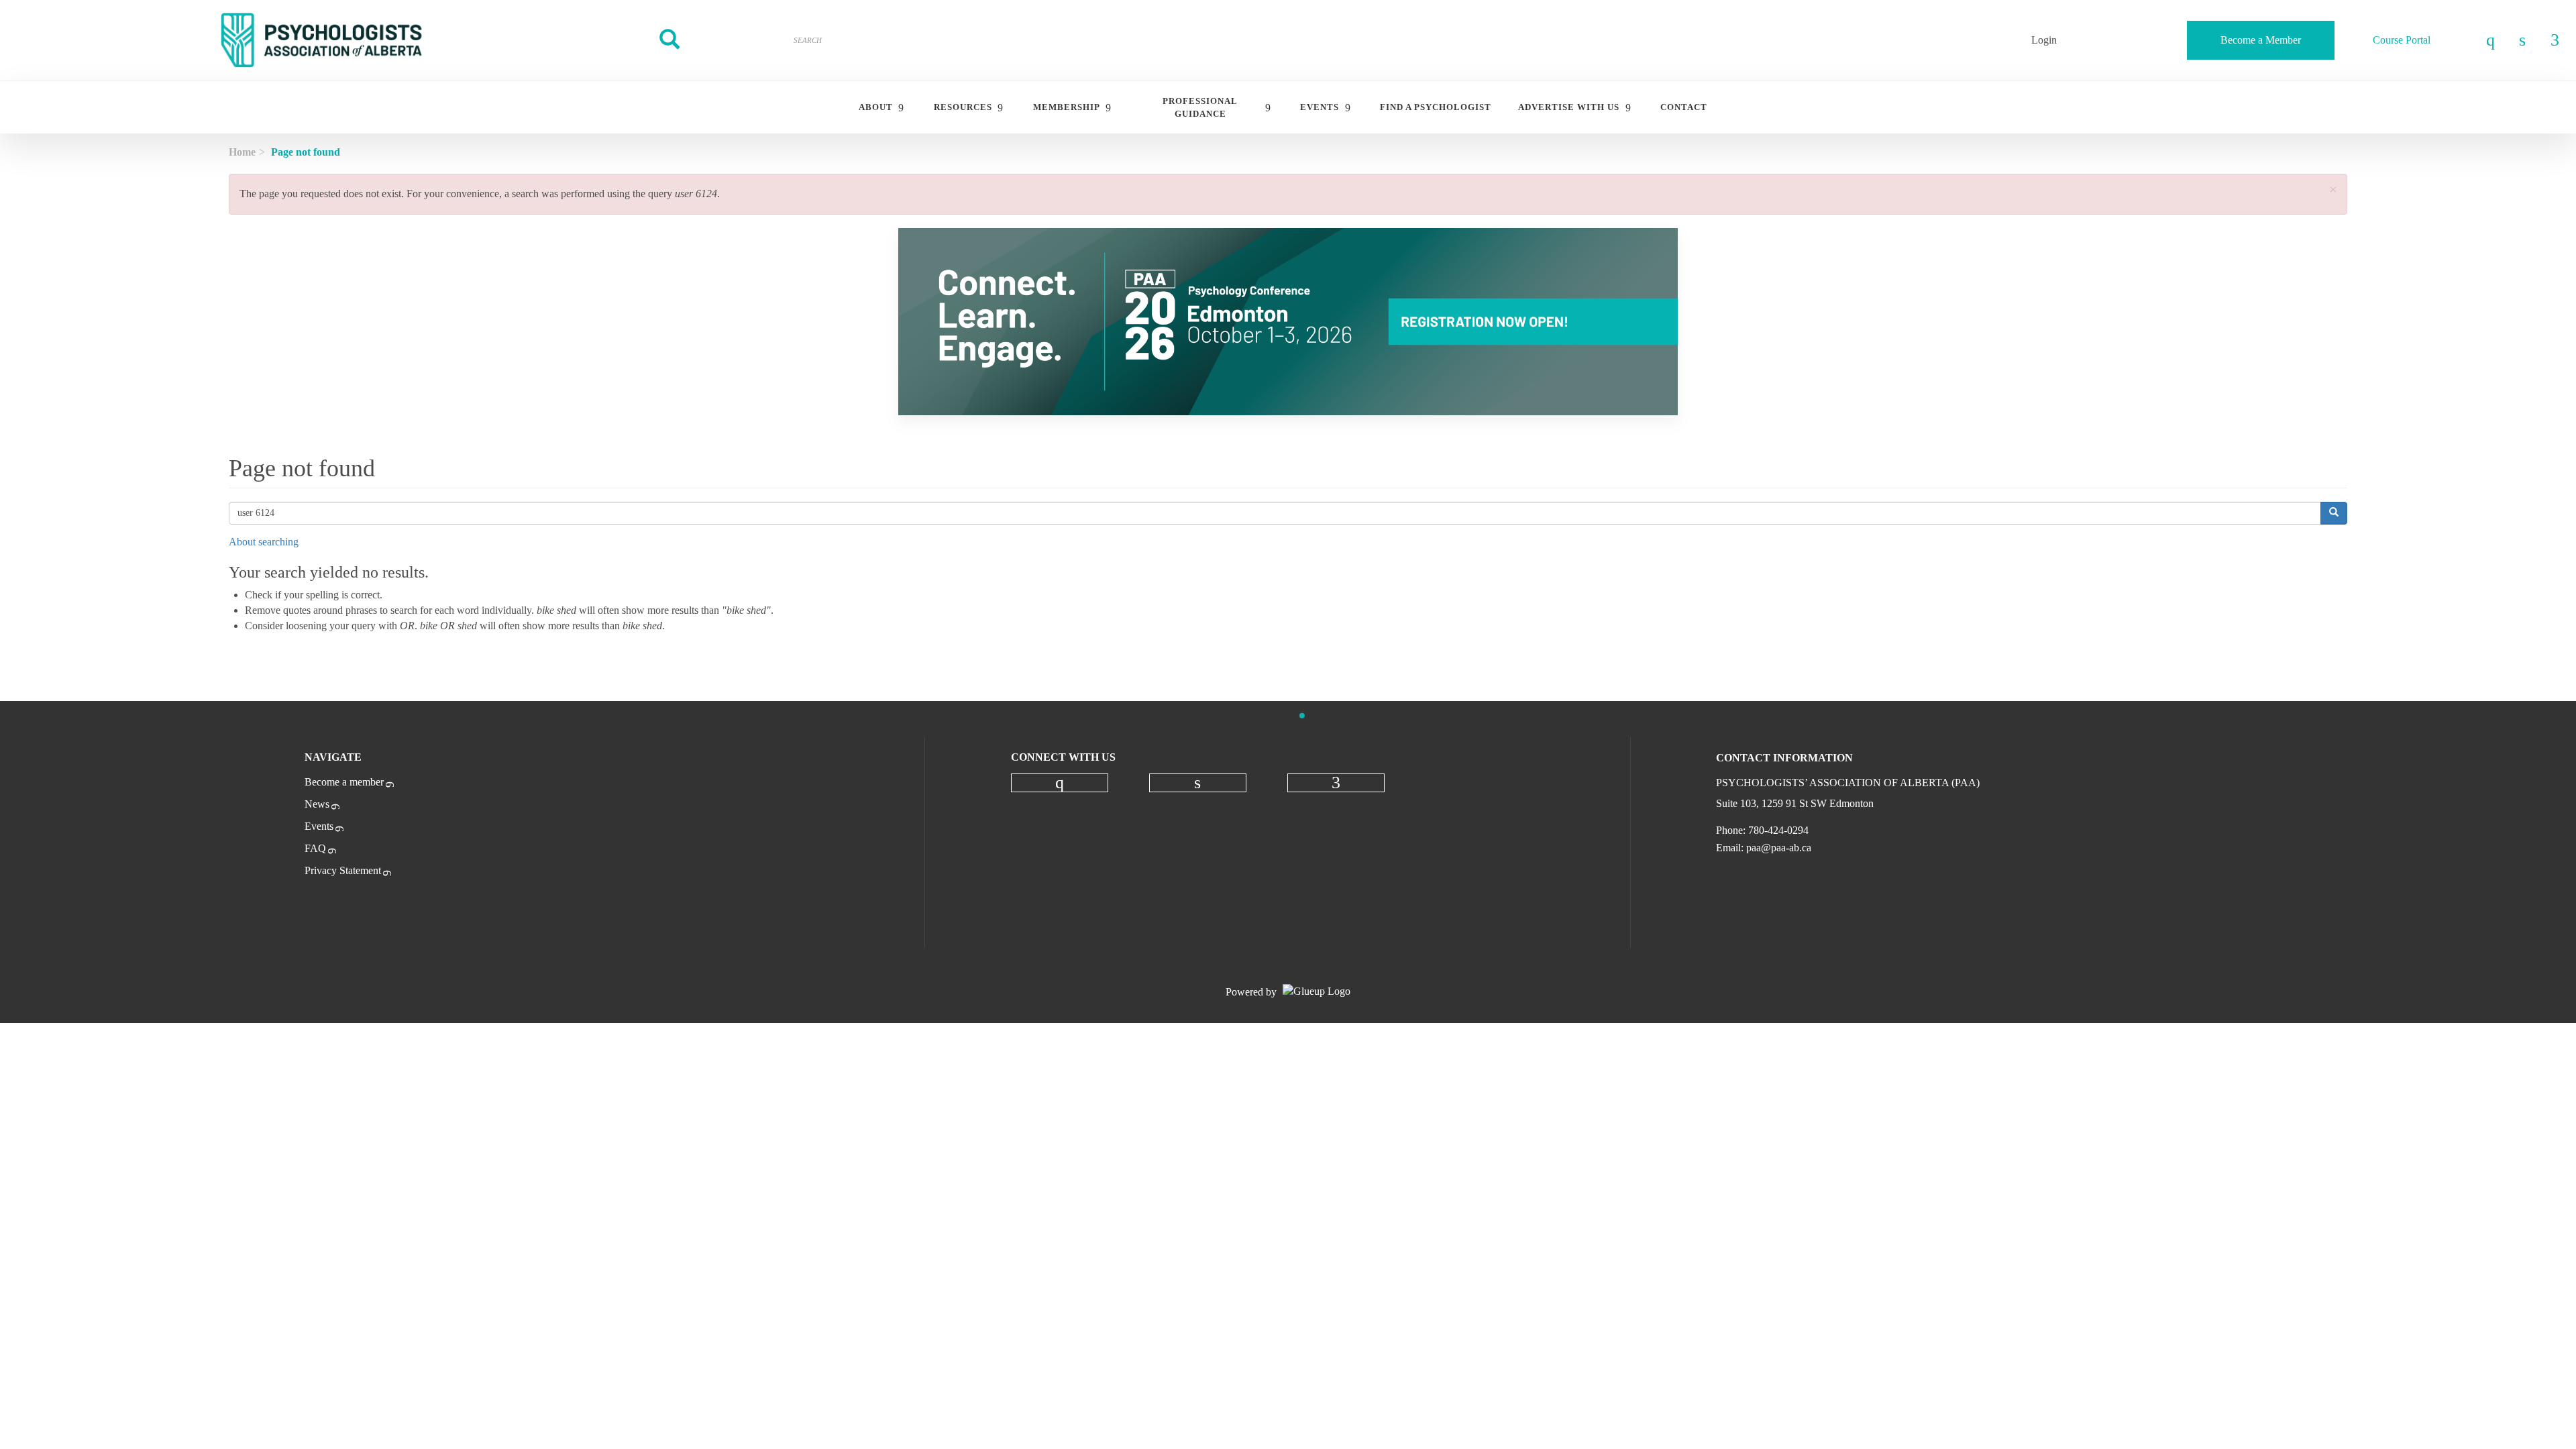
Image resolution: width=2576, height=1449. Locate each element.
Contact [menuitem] (1684, 107)
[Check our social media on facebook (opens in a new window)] (1336, 783)
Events (319, 826)
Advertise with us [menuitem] (1569, 107)
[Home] (322, 40)
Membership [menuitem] (1067, 107)
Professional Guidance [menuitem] (1200, 107)
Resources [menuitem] (963, 107)
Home (242, 152)
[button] (2333, 190)
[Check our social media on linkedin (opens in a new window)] (1197, 783)
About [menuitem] (876, 107)
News (317, 804)
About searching (264, 542)
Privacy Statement (343, 870)
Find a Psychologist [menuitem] (1436, 107)
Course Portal (2402, 40)
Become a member (344, 782)
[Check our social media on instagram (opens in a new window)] (1059, 783)
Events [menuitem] (1320, 107)
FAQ (315, 848)
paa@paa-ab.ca (1779, 848)
